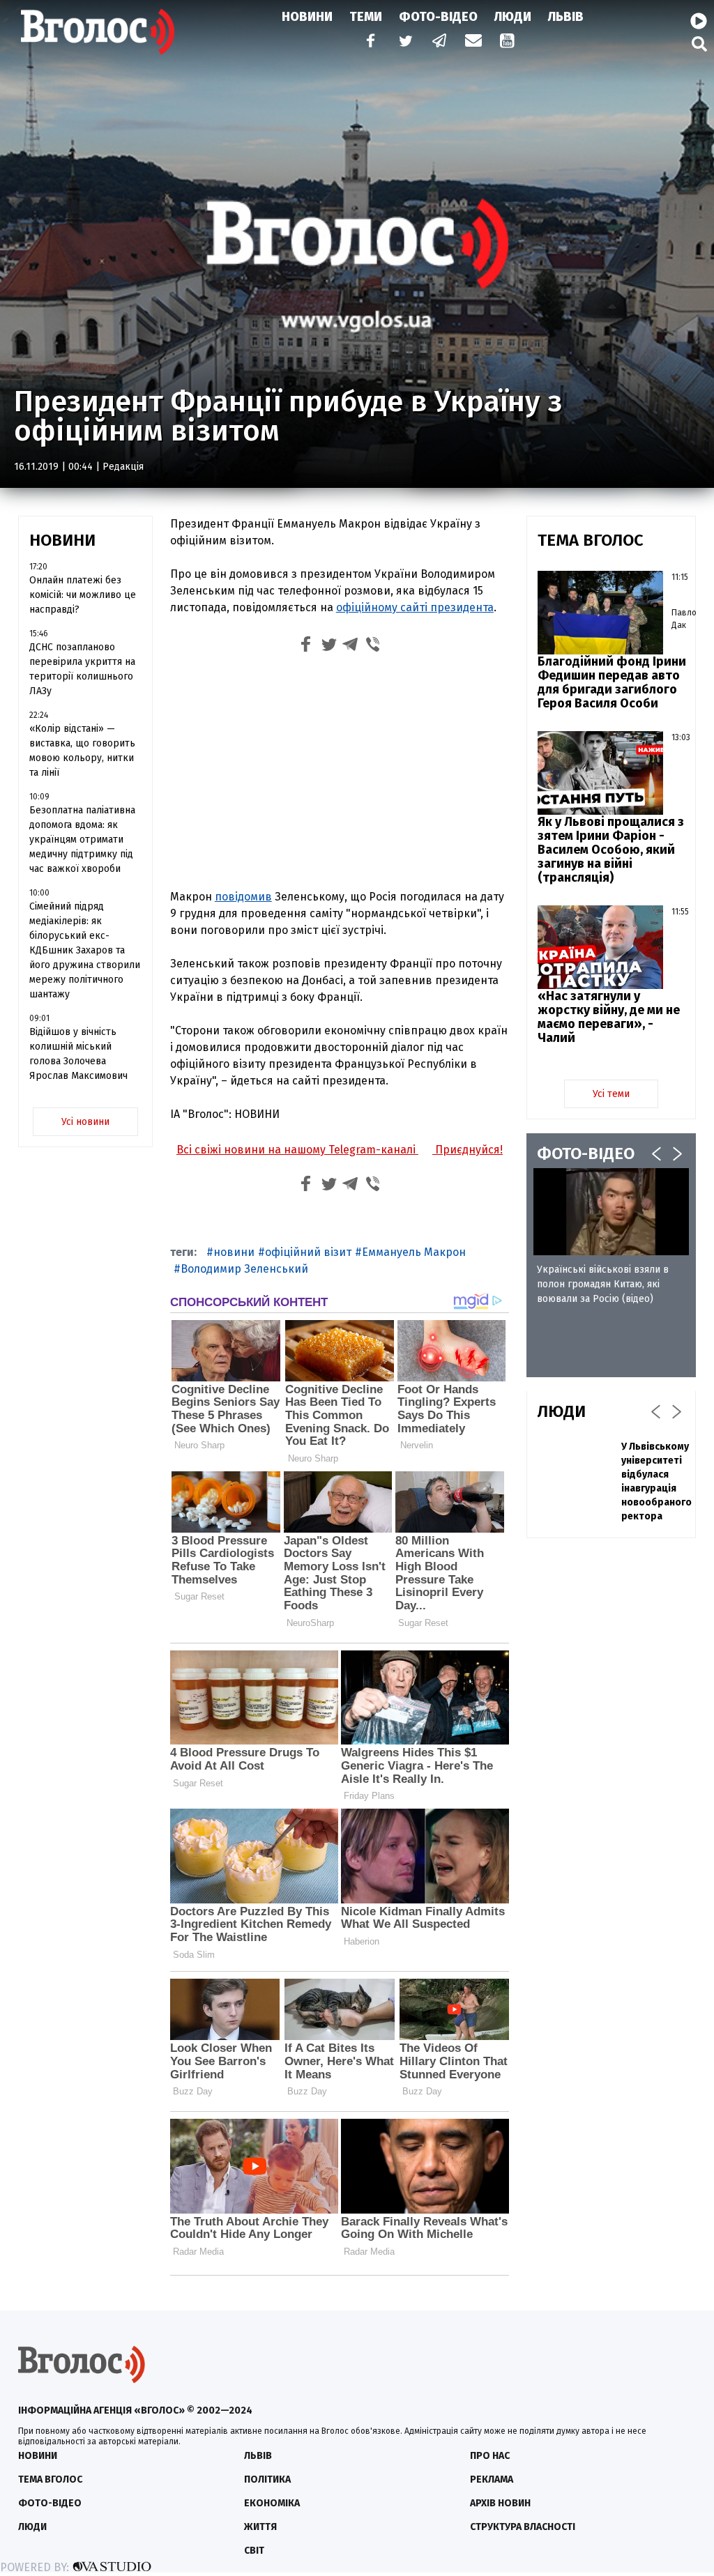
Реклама (492, 2479)
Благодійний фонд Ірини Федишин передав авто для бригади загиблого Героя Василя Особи (612, 682)
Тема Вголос (50, 2479)
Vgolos (98, 31)
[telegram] (440, 42)
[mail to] (473, 42)
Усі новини (85, 1122)
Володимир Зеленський (244, 1269)
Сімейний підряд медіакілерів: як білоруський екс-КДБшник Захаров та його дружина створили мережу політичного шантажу (85, 950)
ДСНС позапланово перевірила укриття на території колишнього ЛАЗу (82, 669)
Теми (366, 17)
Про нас (490, 2456)
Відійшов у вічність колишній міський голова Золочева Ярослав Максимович (78, 1054)
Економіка (272, 2503)
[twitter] (405, 42)
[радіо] (699, 22)
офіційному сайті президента (415, 607)
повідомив (243, 897)
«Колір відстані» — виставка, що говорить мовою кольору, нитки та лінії (82, 751)
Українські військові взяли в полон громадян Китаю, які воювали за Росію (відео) (603, 1284)
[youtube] (508, 42)
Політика (267, 2479)
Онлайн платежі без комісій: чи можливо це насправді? (83, 595)
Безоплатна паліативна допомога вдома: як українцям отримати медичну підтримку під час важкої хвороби (82, 839)
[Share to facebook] (306, 646)
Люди (513, 17)
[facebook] (367, 42)
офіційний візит (308, 1252)
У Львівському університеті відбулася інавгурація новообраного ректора (656, 1481)
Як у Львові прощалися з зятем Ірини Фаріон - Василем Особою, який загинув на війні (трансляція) (611, 850)
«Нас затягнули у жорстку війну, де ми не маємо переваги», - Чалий (609, 1017)
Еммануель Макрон (414, 1252)
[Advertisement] (340, 774)
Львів (566, 17)
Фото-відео (50, 2503)
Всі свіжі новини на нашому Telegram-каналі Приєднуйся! (340, 1150)
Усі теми (611, 1094)
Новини (307, 17)
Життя (260, 2527)
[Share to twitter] (328, 646)
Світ (254, 2551)
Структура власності (523, 2527)
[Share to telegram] (351, 646)
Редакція (123, 467)
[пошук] (699, 44)
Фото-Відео (438, 17)
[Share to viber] (373, 646)
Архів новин (500, 2503)
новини (234, 1252)
